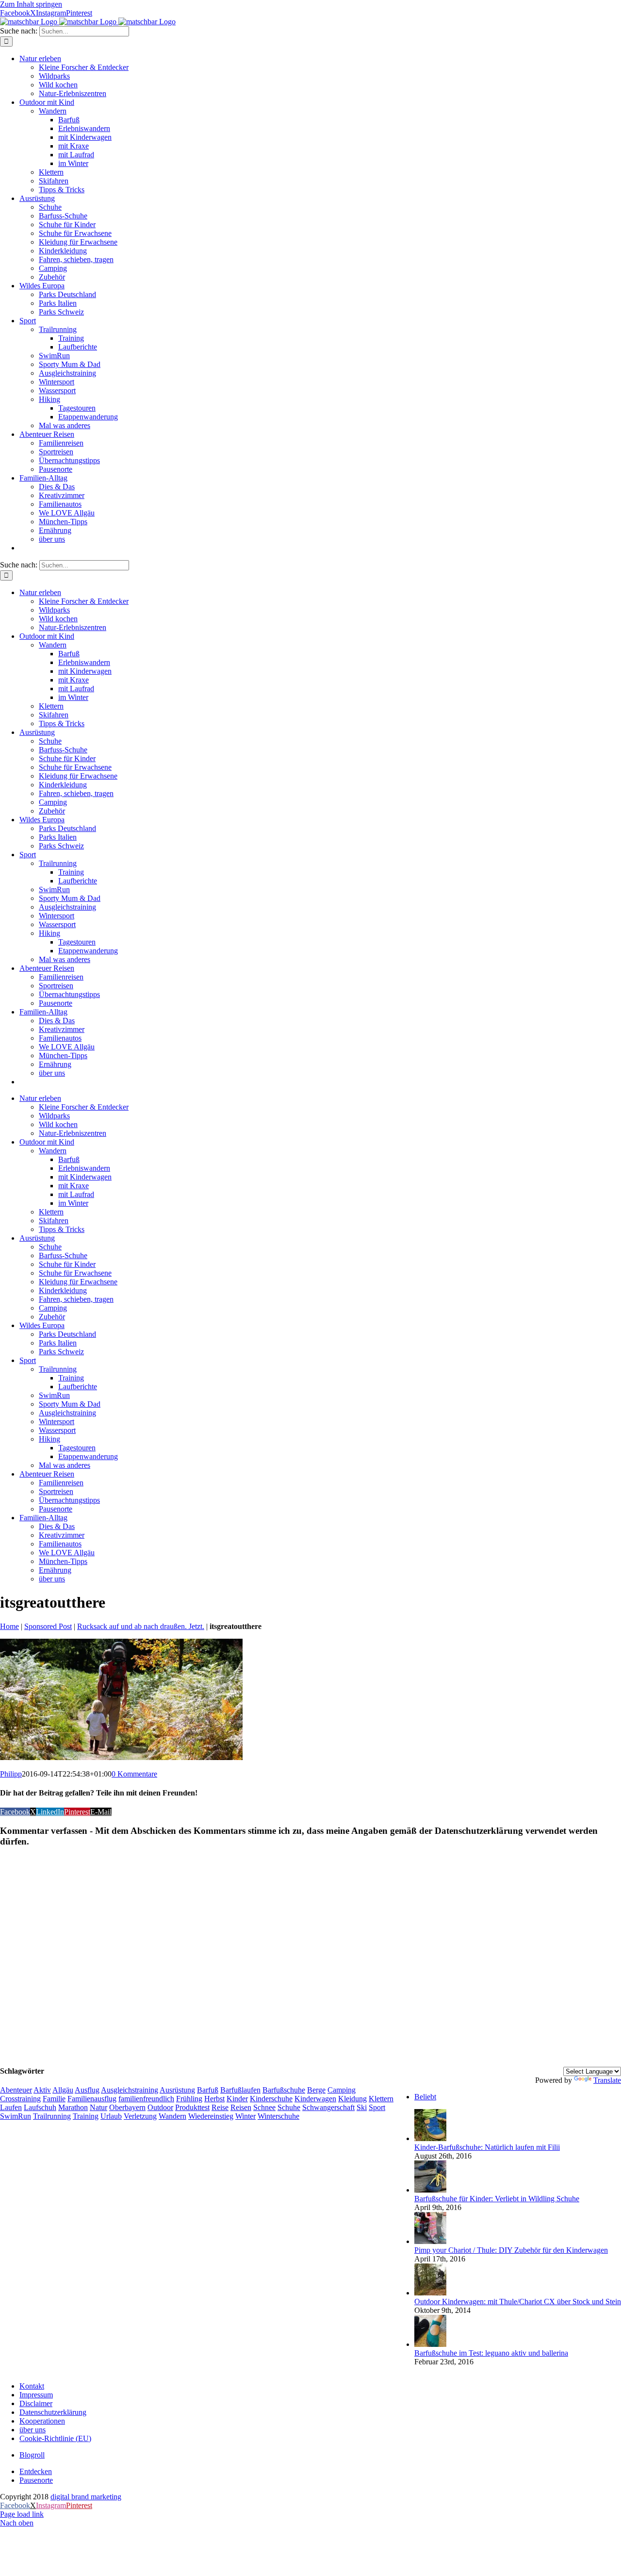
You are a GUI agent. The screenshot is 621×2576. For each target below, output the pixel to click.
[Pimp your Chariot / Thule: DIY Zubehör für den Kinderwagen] (430, 2241)
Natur (98, 2107)
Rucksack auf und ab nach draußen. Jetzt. (141, 1626)
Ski (362, 2107)
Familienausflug (92, 2099)
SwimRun (16, 2116)
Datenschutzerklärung (53, 2412)
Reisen (241, 2107)
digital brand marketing (86, 2497)
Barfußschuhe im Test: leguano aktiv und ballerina (491, 2353)
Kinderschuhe (271, 2099)
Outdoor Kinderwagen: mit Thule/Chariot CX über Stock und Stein (518, 2302)
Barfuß (208, 2090)
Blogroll (32, 2455)
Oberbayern (127, 2107)
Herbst (214, 2099)
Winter (245, 2116)
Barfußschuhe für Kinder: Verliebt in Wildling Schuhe (497, 2199)
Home (9, 1626)
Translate (607, 2080)
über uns (33, 2430)
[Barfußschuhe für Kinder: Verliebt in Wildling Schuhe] (430, 2190)
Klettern (381, 2099)
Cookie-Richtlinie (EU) (55, 2438)
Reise (220, 2107)
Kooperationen (42, 2421)
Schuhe (289, 2107)
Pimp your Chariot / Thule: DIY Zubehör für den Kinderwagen (511, 2250)
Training (86, 2116)
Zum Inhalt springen (31, 4)
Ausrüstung (177, 2090)
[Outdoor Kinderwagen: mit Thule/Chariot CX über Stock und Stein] (430, 2293)
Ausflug (87, 2090)
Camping (342, 2090)
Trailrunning (52, 2116)
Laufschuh (40, 2107)
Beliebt (425, 2097)
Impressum (36, 2395)
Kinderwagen (315, 2099)
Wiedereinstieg (211, 2116)
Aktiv (42, 2090)
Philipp (11, 1774)
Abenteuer (16, 2090)
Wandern (172, 2116)
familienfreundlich (146, 2099)
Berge (316, 2090)
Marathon (73, 2107)
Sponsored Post (48, 1626)
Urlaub (111, 2116)
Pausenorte (36, 2480)
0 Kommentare (134, 1774)
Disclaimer (36, 2403)
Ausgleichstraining (130, 2090)
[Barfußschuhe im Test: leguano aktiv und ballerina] (430, 2344)
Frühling (189, 2099)
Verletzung (140, 2116)
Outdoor (160, 2107)
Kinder (237, 2099)
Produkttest (192, 2107)
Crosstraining (20, 2099)
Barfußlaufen (240, 2090)
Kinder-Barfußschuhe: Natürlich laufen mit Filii (487, 2147)
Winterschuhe (278, 2116)
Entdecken (36, 2471)
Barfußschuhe (284, 2090)
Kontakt (32, 2386)
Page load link (22, 2514)
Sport (377, 2107)
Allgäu (63, 2090)
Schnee (264, 2107)
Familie (54, 2099)
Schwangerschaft (328, 2107)
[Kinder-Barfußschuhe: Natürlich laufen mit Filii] (430, 2138)
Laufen (11, 2107)
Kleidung (352, 2099)
